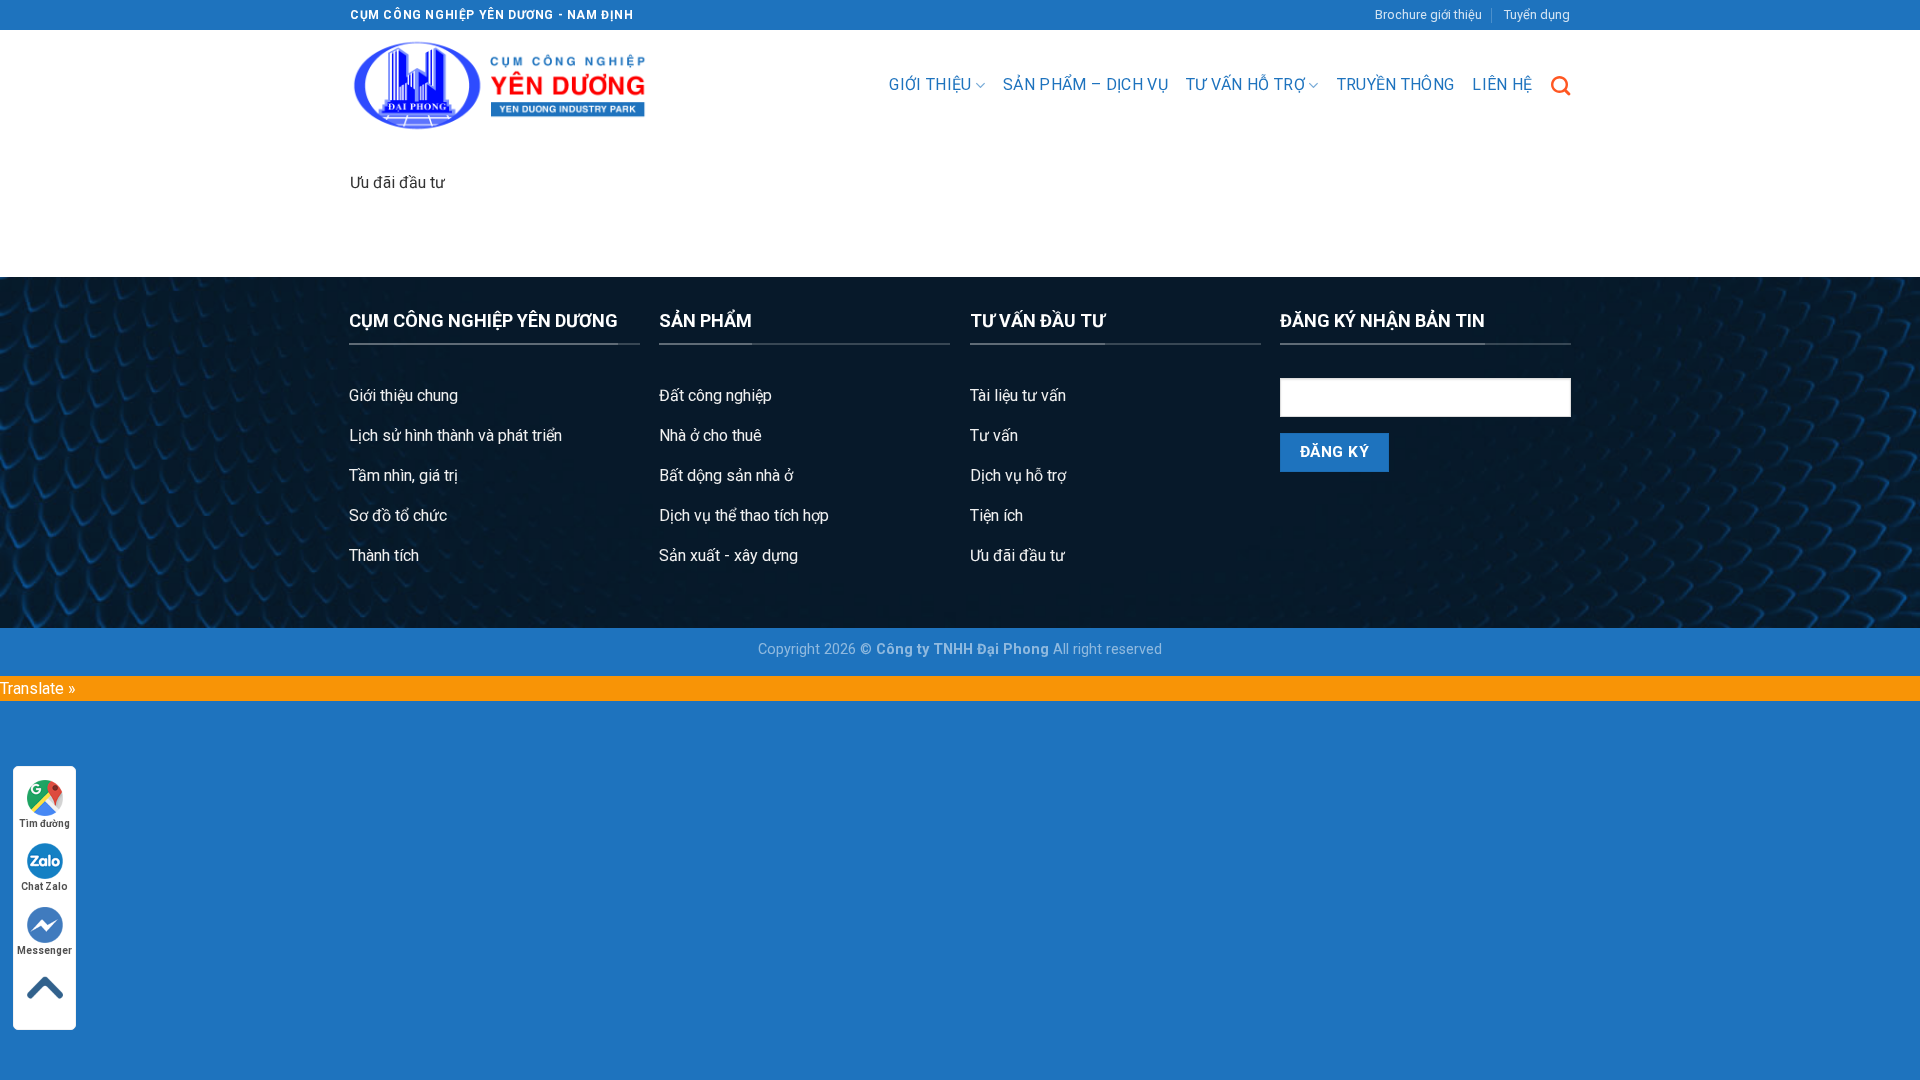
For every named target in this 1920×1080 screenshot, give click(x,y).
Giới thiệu (930, 84)
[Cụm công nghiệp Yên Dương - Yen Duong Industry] (500, 86)
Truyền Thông (1396, 84)
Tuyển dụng (1537, 14)
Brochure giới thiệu (1428, 14)
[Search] (1560, 85)
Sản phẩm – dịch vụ (1085, 84)
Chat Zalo (44, 886)
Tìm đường (44, 823)
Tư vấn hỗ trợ (1245, 84)
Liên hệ (1502, 84)
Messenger (44, 950)
